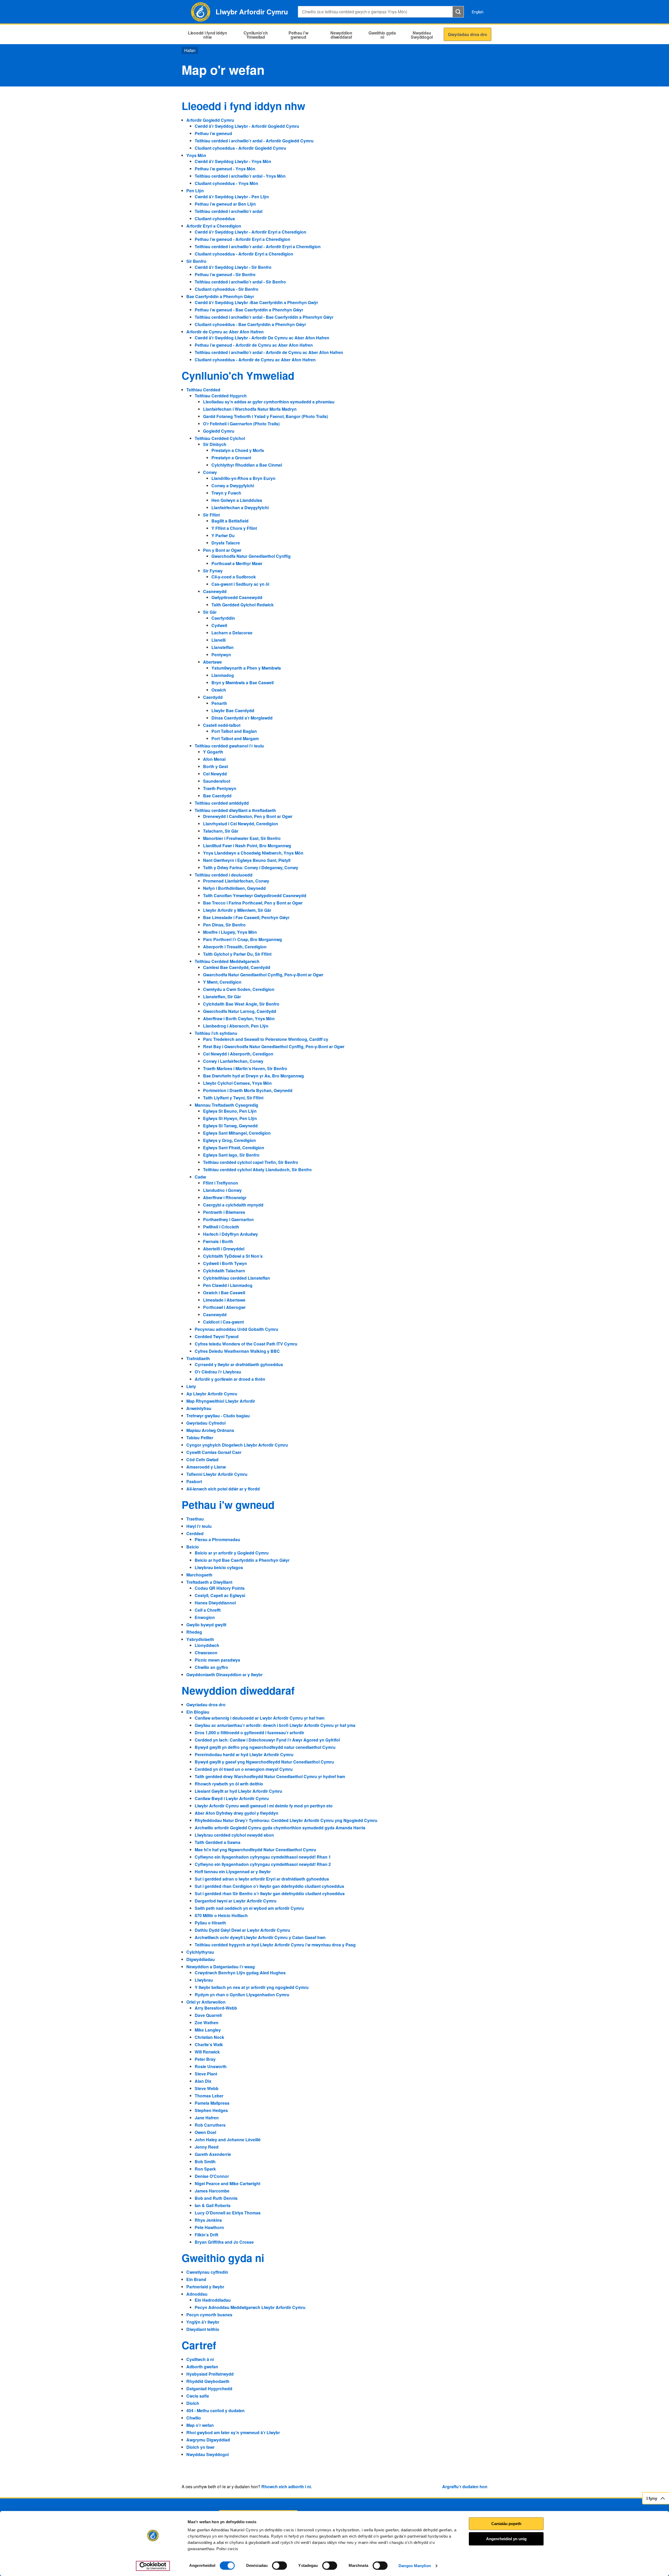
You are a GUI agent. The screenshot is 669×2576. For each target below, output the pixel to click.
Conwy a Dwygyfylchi (233, 486)
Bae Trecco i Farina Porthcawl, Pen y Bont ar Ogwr (253, 903)
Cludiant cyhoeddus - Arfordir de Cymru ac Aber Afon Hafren (255, 360)
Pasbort (194, 1481)
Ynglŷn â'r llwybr (203, 2322)
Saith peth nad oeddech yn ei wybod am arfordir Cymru (249, 1908)
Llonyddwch (207, 1645)
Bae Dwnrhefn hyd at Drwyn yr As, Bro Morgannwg (253, 1076)
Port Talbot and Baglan (234, 731)
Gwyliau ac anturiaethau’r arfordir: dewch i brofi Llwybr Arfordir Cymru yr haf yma (275, 1725)
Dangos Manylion (415, 2566)
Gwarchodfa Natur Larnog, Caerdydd (240, 1011)
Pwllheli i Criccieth (221, 1227)
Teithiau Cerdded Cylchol (220, 438)
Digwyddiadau (201, 1959)
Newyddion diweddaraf (238, 1690)
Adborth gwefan (202, 2367)
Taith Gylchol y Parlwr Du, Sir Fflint (237, 954)
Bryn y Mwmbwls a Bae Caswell (243, 683)
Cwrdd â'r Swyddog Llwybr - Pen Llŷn (232, 197)
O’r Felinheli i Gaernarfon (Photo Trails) (241, 424)
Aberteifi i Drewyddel (224, 1249)
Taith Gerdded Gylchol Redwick (243, 605)
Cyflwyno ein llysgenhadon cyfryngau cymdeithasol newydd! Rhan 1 (263, 1857)
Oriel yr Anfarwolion (206, 2002)
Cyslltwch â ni (200, 2359)
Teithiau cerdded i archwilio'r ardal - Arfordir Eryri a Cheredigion (258, 246)
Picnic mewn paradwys (217, 1660)
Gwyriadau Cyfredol (206, 1423)
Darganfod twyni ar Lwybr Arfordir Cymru (236, 1901)
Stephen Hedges (211, 2110)
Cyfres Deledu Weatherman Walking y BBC (237, 1351)
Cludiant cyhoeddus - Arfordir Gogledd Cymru (240, 148)
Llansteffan (223, 647)
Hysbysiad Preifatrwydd (210, 2374)
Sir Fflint (211, 515)
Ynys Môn (196, 155)
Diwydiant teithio (203, 2329)
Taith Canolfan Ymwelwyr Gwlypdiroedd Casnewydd (255, 895)
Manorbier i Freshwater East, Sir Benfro (242, 838)
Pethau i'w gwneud (228, 1504)
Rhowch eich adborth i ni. (287, 2487)
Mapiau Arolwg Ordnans (210, 1430)
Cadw (200, 1177)
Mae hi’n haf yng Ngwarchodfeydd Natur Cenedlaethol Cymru (255, 1850)
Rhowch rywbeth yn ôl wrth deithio (229, 1784)
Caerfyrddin (223, 618)
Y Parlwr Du (223, 535)
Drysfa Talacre (226, 543)
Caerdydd (213, 697)
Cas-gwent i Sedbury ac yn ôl (240, 584)
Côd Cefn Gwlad (202, 1460)
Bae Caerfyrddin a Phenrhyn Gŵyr (220, 296)
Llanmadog (223, 675)
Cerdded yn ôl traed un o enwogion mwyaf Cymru (244, 1769)
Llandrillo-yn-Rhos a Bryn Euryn (243, 478)
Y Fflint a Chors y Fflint (234, 528)
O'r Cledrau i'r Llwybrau (218, 1372)
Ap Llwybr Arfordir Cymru (212, 1394)
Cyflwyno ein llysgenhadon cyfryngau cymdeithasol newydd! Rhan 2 (263, 1864)
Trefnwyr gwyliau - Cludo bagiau (218, 1416)
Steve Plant (206, 2074)
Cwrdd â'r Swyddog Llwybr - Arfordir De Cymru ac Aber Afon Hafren (262, 338)
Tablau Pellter (200, 1438)
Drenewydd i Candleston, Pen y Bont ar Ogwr (248, 816)
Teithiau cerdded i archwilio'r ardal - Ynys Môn (240, 176)
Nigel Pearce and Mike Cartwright (227, 2183)
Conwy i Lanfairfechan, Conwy (233, 1061)
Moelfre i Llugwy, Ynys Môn (230, 932)
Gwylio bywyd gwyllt (206, 1625)
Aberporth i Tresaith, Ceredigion (235, 947)
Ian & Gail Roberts (213, 2205)
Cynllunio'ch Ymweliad (238, 375)
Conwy (210, 472)
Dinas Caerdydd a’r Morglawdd (242, 718)
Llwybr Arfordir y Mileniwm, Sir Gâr (237, 910)
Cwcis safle (198, 2396)
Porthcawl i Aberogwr (224, 1307)
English (478, 12)
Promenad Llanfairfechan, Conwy (236, 881)
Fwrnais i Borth (218, 1241)
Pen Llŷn (195, 191)
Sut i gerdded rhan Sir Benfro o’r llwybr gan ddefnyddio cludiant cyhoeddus (270, 1893)
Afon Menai (214, 759)
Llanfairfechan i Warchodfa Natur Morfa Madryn (250, 409)
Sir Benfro (196, 261)
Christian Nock (209, 2037)
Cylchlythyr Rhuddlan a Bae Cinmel (247, 465)
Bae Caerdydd (217, 796)
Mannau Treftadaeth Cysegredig (226, 1105)
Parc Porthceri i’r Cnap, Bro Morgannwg (243, 939)
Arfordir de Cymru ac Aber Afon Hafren (225, 332)
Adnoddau (197, 2294)
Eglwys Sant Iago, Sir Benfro (231, 1155)
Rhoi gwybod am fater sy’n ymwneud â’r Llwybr (233, 2432)
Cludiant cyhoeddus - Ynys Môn (226, 183)
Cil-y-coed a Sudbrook (234, 577)
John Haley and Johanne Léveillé (228, 2140)
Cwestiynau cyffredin (207, 2272)
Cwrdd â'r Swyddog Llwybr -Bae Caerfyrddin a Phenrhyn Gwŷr (256, 302)
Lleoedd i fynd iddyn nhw (243, 106)
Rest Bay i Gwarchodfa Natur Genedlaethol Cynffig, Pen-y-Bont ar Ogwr (274, 1046)
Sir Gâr (210, 612)
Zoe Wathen (207, 2023)
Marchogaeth (199, 1575)
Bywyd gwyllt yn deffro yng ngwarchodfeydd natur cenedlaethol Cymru (265, 1747)
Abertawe (212, 662)
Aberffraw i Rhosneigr (225, 1197)
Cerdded (195, 1533)
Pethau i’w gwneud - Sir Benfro (225, 274)
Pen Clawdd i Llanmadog (228, 1285)
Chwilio (194, 2418)
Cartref (199, 2345)
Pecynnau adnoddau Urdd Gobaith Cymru (237, 1329)
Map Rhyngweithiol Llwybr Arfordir (221, 1401)
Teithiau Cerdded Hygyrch (221, 396)
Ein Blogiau (198, 1712)
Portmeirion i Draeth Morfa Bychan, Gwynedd (248, 1090)
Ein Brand (196, 2279)
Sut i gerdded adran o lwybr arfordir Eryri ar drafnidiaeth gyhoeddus (262, 1879)
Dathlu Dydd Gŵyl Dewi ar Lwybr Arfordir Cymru (242, 1930)
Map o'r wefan (200, 2425)
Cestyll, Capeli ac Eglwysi (220, 1595)
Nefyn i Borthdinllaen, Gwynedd (234, 888)
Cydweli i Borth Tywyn (225, 1263)
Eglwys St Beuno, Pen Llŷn (230, 1111)
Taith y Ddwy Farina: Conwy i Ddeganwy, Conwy (251, 868)
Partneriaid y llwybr (205, 2287)
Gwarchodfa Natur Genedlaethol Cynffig (251, 556)
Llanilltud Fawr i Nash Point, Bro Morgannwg (247, 846)
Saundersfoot (217, 781)
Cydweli (219, 625)
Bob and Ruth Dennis (216, 2198)
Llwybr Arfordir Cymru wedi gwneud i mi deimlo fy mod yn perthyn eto (264, 1806)
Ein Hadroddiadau (213, 2300)
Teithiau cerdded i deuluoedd (224, 875)
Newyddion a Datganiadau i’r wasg (221, 1967)
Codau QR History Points (220, 1588)
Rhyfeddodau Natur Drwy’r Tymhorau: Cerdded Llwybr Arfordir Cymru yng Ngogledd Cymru (286, 1820)
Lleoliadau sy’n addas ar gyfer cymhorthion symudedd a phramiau (269, 402)
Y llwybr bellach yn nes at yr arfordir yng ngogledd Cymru (252, 1987)
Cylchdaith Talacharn (224, 1271)
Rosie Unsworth (211, 2066)
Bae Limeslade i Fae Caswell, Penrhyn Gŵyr (246, 917)
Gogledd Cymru (219, 431)
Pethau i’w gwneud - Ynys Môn (225, 169)
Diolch (193, 2403)
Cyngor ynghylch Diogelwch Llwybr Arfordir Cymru (237, 1445)
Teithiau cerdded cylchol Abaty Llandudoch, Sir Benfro (257, 1170)
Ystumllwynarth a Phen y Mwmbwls (246, 668)
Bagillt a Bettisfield (230, 521)
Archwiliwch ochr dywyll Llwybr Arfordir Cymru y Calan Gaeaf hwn (260, 1937)
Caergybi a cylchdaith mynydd (233, 1205)
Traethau (195, 1519)
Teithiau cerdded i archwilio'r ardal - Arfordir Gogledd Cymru (254, 141)
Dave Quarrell (208, 2015)
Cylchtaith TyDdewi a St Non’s (233, 1256)
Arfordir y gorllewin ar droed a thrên (230, 1379)
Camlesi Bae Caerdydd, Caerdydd (237, 967)
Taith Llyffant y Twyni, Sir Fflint (233, 1098)
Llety (191, 1386)
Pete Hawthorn (209, 2227)
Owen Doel (205, 2132)
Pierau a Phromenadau (217, 1539)
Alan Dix (203, 2081)
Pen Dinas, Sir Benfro (224, 925)
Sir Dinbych (215, 444)
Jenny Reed (207, 2147)
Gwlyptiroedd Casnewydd (237, 597)
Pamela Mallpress (212, 2103)
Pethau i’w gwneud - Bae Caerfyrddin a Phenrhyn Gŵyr (249, 310)
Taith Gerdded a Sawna (218, 1842)
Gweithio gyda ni (223, 2258)
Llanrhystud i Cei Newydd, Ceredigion (241, 824)
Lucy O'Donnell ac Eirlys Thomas (228, 2213)
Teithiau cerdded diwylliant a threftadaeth (235, 810)
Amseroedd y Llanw (206, 1467)
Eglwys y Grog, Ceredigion (229, 1140)
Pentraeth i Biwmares (224, 1212)
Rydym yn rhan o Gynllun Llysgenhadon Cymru (242, 1995)
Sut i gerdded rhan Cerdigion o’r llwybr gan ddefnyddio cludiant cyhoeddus (269, 1886)
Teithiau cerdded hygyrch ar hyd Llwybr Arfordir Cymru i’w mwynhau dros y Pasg (275, 1945)
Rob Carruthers (210, 2125)
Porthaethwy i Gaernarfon (228, 1219)
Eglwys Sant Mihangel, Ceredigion (237, 1133)
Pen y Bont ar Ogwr (222, 550)
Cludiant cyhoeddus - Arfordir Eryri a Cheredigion (244, 254)
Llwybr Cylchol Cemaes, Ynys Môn (237, 1083)
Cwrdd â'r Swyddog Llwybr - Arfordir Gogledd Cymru (247, 126)
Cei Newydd (215, 774)
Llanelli (218, 640)
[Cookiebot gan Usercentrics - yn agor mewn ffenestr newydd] (153, 2566)
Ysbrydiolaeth (200, 1639)
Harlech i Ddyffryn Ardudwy (230, 1234)
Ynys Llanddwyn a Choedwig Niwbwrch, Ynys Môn (253, 853)
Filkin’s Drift (206, 2235)
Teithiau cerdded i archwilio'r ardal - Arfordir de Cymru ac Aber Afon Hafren (269, 352)
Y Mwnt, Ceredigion (222, 982)
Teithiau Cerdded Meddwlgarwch (227, 961)
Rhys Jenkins (208, 2220)
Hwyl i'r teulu (199, 1526)
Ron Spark (205, 2169)
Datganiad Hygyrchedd (209, 2389)
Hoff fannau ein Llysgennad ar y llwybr (233, 1872)
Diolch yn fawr (200, 2447)
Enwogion (205, 1617)
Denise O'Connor (212, 2176)
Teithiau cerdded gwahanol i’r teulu (229, 746)
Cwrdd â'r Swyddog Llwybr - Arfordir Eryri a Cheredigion (250, 232)
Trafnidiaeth (198, 1358)
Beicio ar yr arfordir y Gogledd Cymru (232, 1553)
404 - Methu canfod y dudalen (215, 2410)
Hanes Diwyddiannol (215, 1603)
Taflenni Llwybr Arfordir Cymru (217, 1474)
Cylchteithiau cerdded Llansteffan (237, 1278)
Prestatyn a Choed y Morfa (238, 450)
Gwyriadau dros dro (206, 1705)
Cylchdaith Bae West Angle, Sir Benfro (241, 1004)
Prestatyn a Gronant (231, 458)
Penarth (219, 703)
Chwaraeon (206, 1653)
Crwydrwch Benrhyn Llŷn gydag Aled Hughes (240, 1973)
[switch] (279, 2566)
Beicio (193, 1547)
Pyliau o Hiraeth (210, 1923)
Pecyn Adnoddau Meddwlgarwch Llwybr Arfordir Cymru (250, 2307)
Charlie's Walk (209, 2044)
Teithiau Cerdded (203, 390)
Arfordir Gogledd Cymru (210, 120)
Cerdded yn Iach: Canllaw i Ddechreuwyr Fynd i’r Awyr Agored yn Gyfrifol (267, 1740)
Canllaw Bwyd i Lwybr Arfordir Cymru (232, 1798)
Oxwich (219, 690)
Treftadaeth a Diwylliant (209, 1582)
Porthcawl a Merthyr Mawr (237, 563)
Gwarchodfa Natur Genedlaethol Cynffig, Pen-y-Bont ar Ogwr (263, 975)
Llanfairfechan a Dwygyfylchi (240, 507)
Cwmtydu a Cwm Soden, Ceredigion (239, 989)
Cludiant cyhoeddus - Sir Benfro (227, 289)
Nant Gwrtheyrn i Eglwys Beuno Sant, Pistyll (247, 860)
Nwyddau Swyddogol (207, 2454)
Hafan (190, 50)
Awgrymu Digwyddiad (208, 2440)
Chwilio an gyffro (211, 1667)
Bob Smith (205, 2162)
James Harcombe (212, 2191)
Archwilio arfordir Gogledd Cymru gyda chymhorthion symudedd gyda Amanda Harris (280, 1828)
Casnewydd (215, 591)
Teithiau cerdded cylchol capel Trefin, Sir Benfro (251, 1162)
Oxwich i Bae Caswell (224, 1293)
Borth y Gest (215, 766)
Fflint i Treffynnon (221, 1183)
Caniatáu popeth (506, 2524)
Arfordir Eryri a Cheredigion (214, 226)
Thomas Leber (209, 2096)
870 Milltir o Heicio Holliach (221, 1915)
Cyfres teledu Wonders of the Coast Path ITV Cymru (246, 1344)
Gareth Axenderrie (213, 2154)
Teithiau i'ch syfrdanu (216, 1033)
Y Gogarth (213, 752)
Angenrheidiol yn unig (506, 2539)
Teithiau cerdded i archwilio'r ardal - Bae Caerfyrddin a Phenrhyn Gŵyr (264, 317)
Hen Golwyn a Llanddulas (237, 500)
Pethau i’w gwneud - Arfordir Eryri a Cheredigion (243, 239)
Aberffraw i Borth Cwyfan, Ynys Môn (239, 1019)
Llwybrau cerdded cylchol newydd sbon (234, 1835)
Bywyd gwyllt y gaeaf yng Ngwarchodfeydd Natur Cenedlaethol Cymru (264, 1762)
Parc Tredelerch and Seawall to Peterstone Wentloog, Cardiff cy (266, 1039)
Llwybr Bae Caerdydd (233, 710)
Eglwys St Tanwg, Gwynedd (230, 1126)
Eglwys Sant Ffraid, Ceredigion (234, 1148)
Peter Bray (205, 2059)
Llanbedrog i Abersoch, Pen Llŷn (236, 1026)
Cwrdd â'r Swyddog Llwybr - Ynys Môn (233, 161)
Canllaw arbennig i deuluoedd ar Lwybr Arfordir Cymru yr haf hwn (260, 1718)
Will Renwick (207, 2052)
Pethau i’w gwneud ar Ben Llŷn (225, 204)
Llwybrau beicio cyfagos (219, 1567)
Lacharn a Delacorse (232, 633)
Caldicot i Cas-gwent (223, 1322)
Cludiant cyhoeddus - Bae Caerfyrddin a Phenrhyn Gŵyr (250, 324)
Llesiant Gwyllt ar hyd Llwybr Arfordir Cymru (238, 1791)
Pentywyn (221, 655)
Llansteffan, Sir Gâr (222, 997)
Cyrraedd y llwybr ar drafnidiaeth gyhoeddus (239, 1364)
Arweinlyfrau (199, 1408)
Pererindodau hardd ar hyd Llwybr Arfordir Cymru (244, 1754)
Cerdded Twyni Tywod (217, 1336)
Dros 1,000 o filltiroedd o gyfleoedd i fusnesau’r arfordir (249, 1733)
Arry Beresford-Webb (216, 2008)
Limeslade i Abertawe (224, 1300)
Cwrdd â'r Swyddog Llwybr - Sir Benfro (233, 267)
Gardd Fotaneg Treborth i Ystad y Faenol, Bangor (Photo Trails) (266, 416)
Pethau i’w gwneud (213, 133)
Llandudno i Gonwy (222, 1190)
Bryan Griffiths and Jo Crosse (224, 2242)
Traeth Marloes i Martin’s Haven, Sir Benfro (245, 1068)
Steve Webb (207, 2088)
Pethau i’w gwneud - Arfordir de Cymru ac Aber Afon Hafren (254, 345)
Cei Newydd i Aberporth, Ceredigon (238, 1054)
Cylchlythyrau (200, 1952)
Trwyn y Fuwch (226, 493)
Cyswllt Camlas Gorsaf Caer (214, 1452)
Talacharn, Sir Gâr (221, 831)
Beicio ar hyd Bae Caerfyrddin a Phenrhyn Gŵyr (242, 1560)
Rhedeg (194, 1632)
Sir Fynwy (213, 571)
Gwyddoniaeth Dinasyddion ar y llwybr (224, 1675)
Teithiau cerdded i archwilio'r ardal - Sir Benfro (240, 282)
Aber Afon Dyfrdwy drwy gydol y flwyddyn (237, 1813)
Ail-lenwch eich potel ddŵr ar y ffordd (223, 1489)
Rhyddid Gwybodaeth (208, 2381)
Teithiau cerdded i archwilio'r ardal (229, 211)
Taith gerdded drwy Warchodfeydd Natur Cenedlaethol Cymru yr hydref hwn (270, 1776)
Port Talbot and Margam (235, 738)
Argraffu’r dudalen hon (465, 2487)
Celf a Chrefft (208, 1610)
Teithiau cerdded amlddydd (222, 803)
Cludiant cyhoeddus (215, 219)
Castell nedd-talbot (222, 725)
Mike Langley (208, 2030)
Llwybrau (204, 1980)
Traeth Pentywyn (220, 788)
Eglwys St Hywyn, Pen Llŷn (230, 1118)
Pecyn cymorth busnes (209, 2315)
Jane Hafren (207, 2118)
